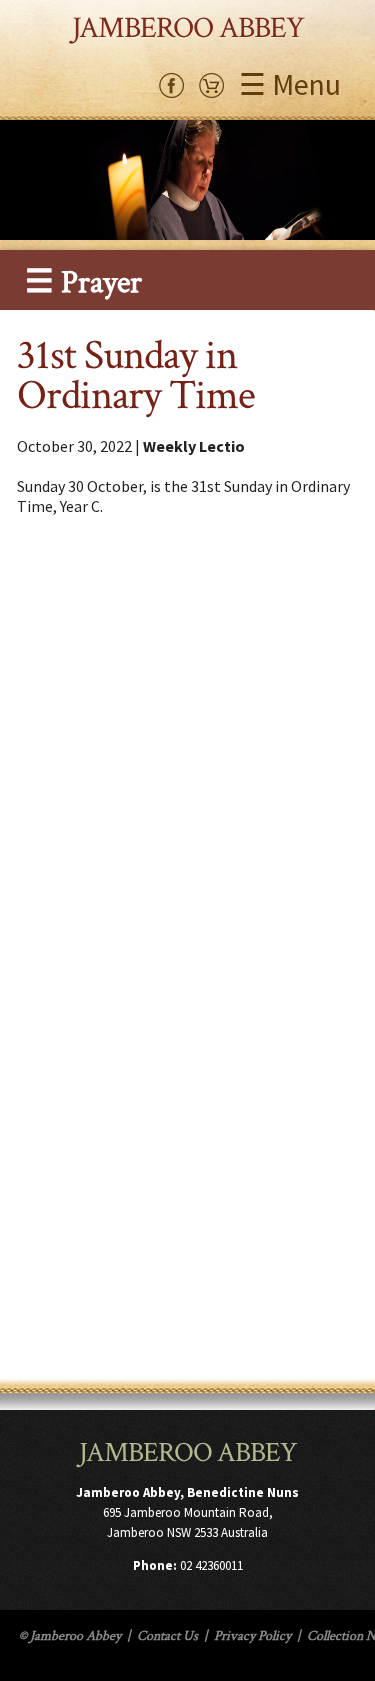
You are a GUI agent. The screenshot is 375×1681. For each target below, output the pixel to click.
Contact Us (167, 1636)
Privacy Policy (252, 1636)
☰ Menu (290, 84)
